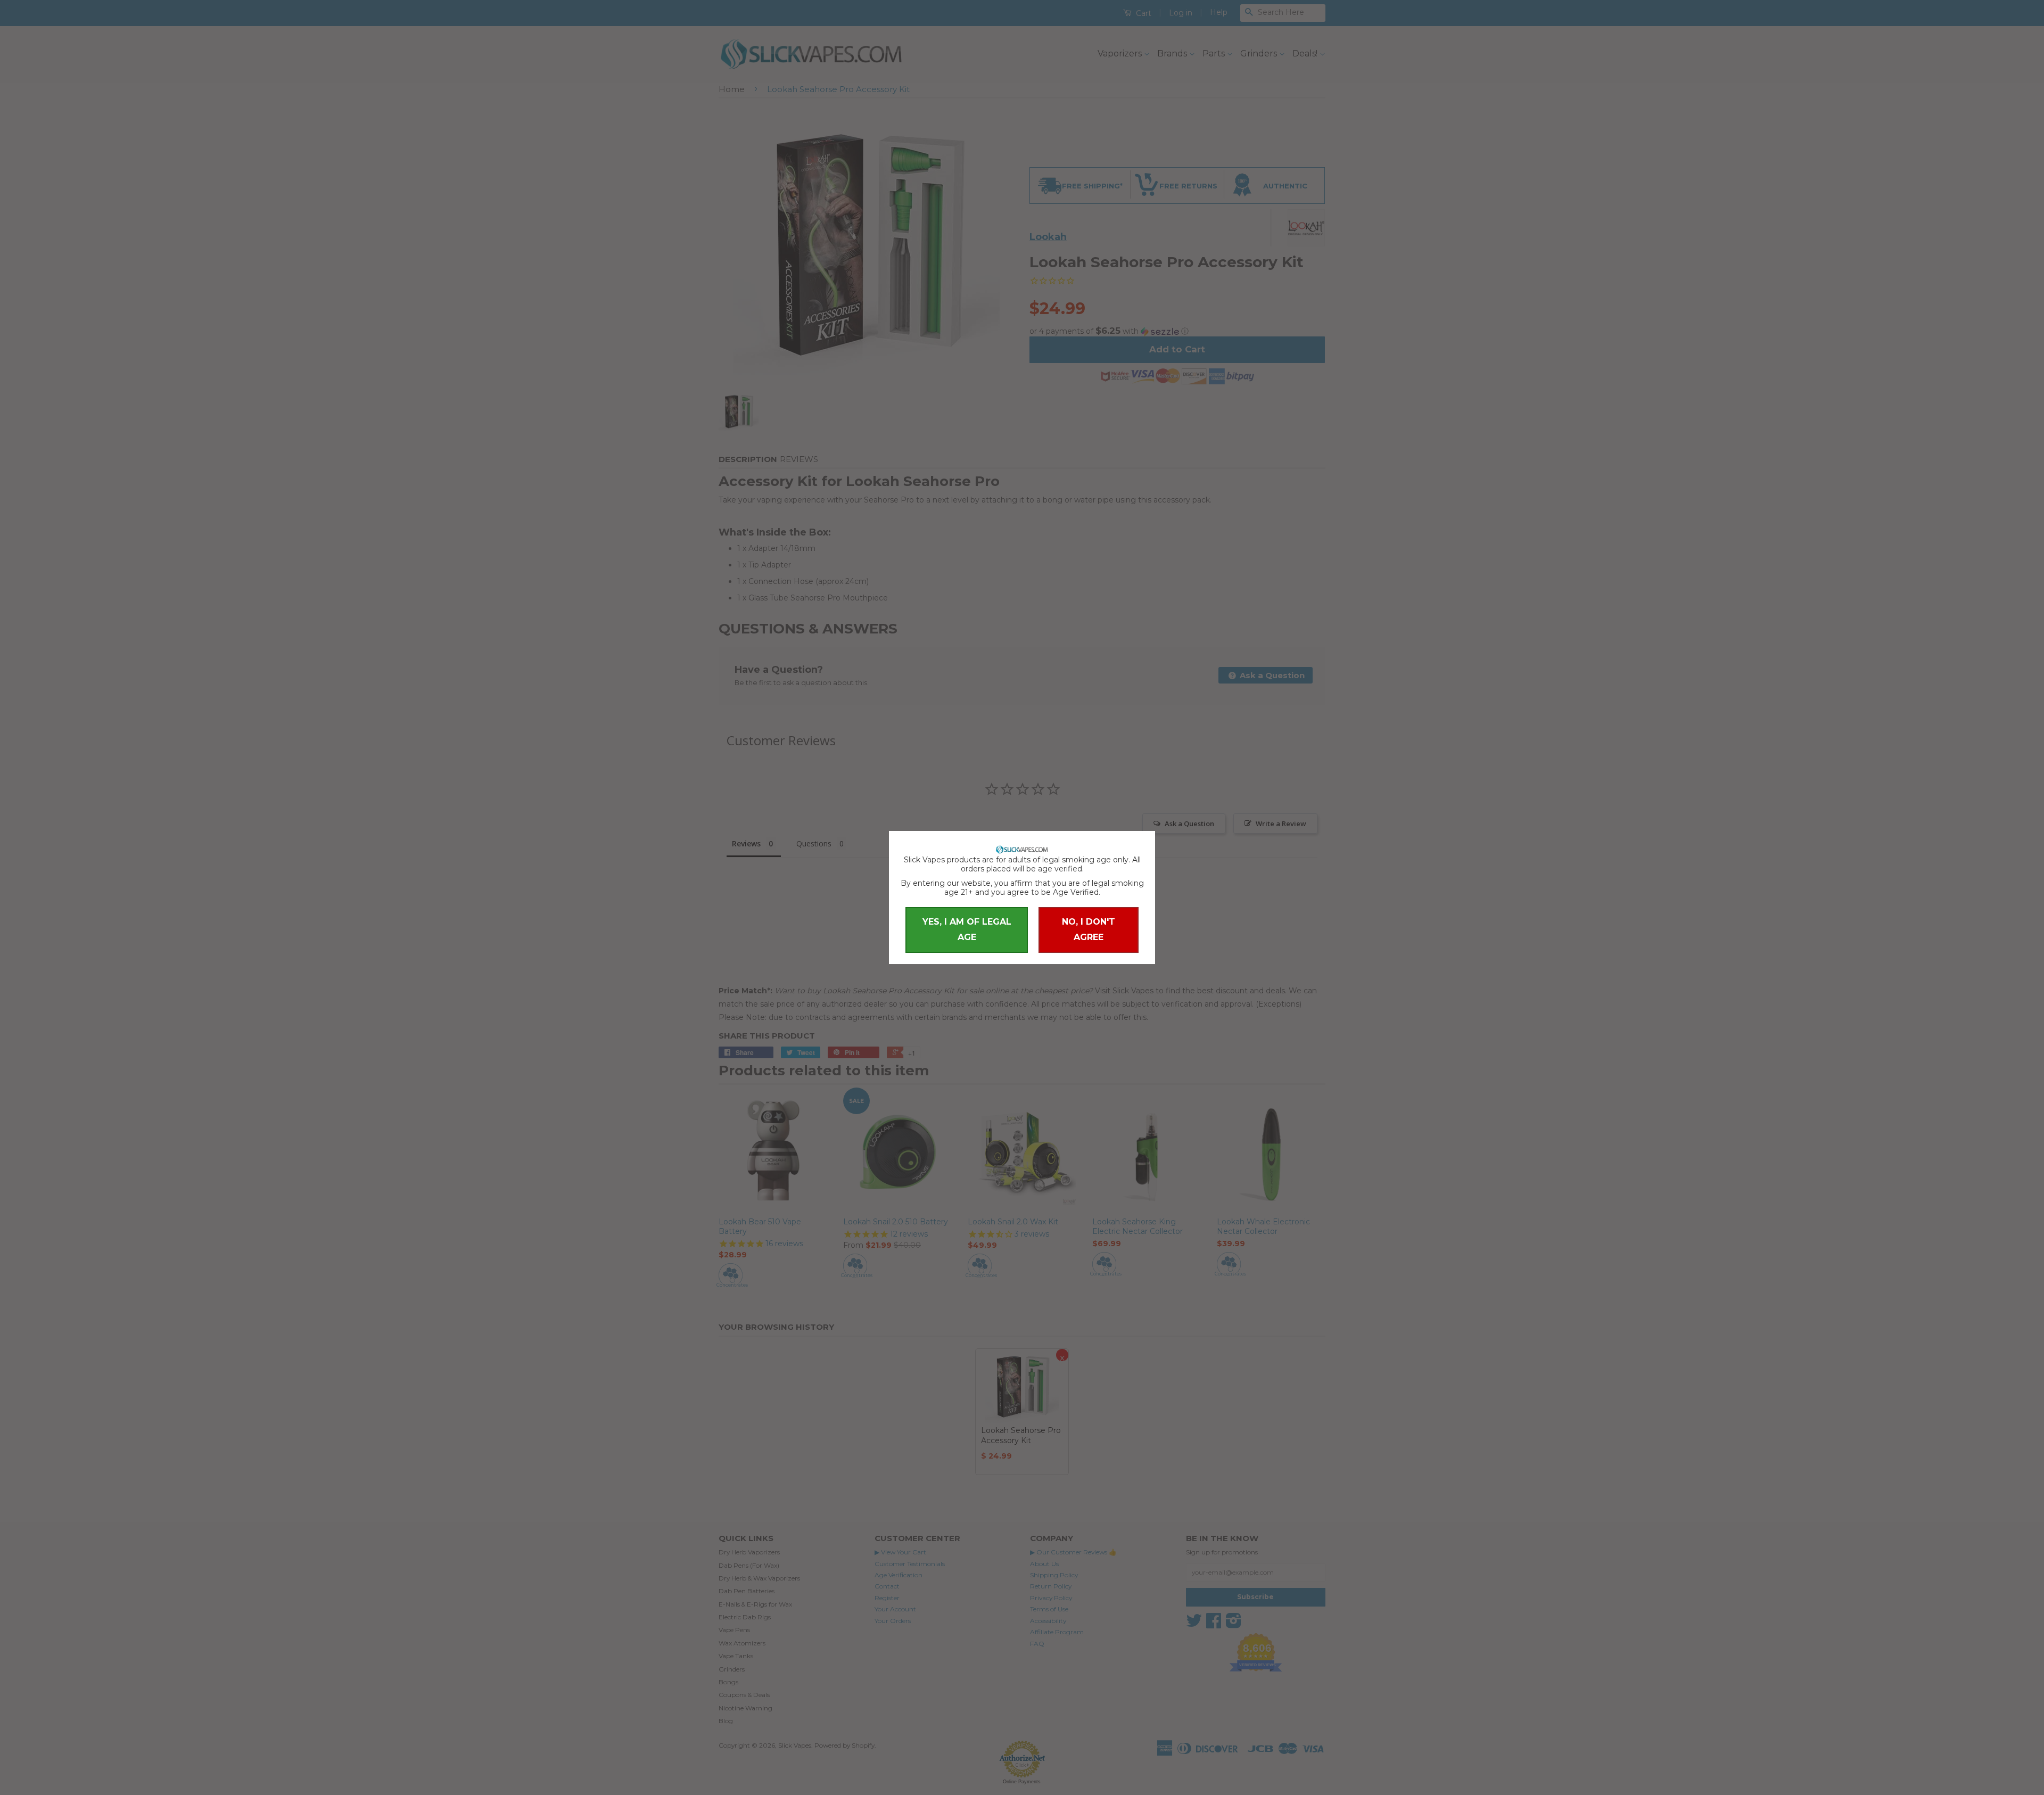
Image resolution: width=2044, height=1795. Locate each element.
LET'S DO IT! (1022, 965)
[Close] (1123, 760)
